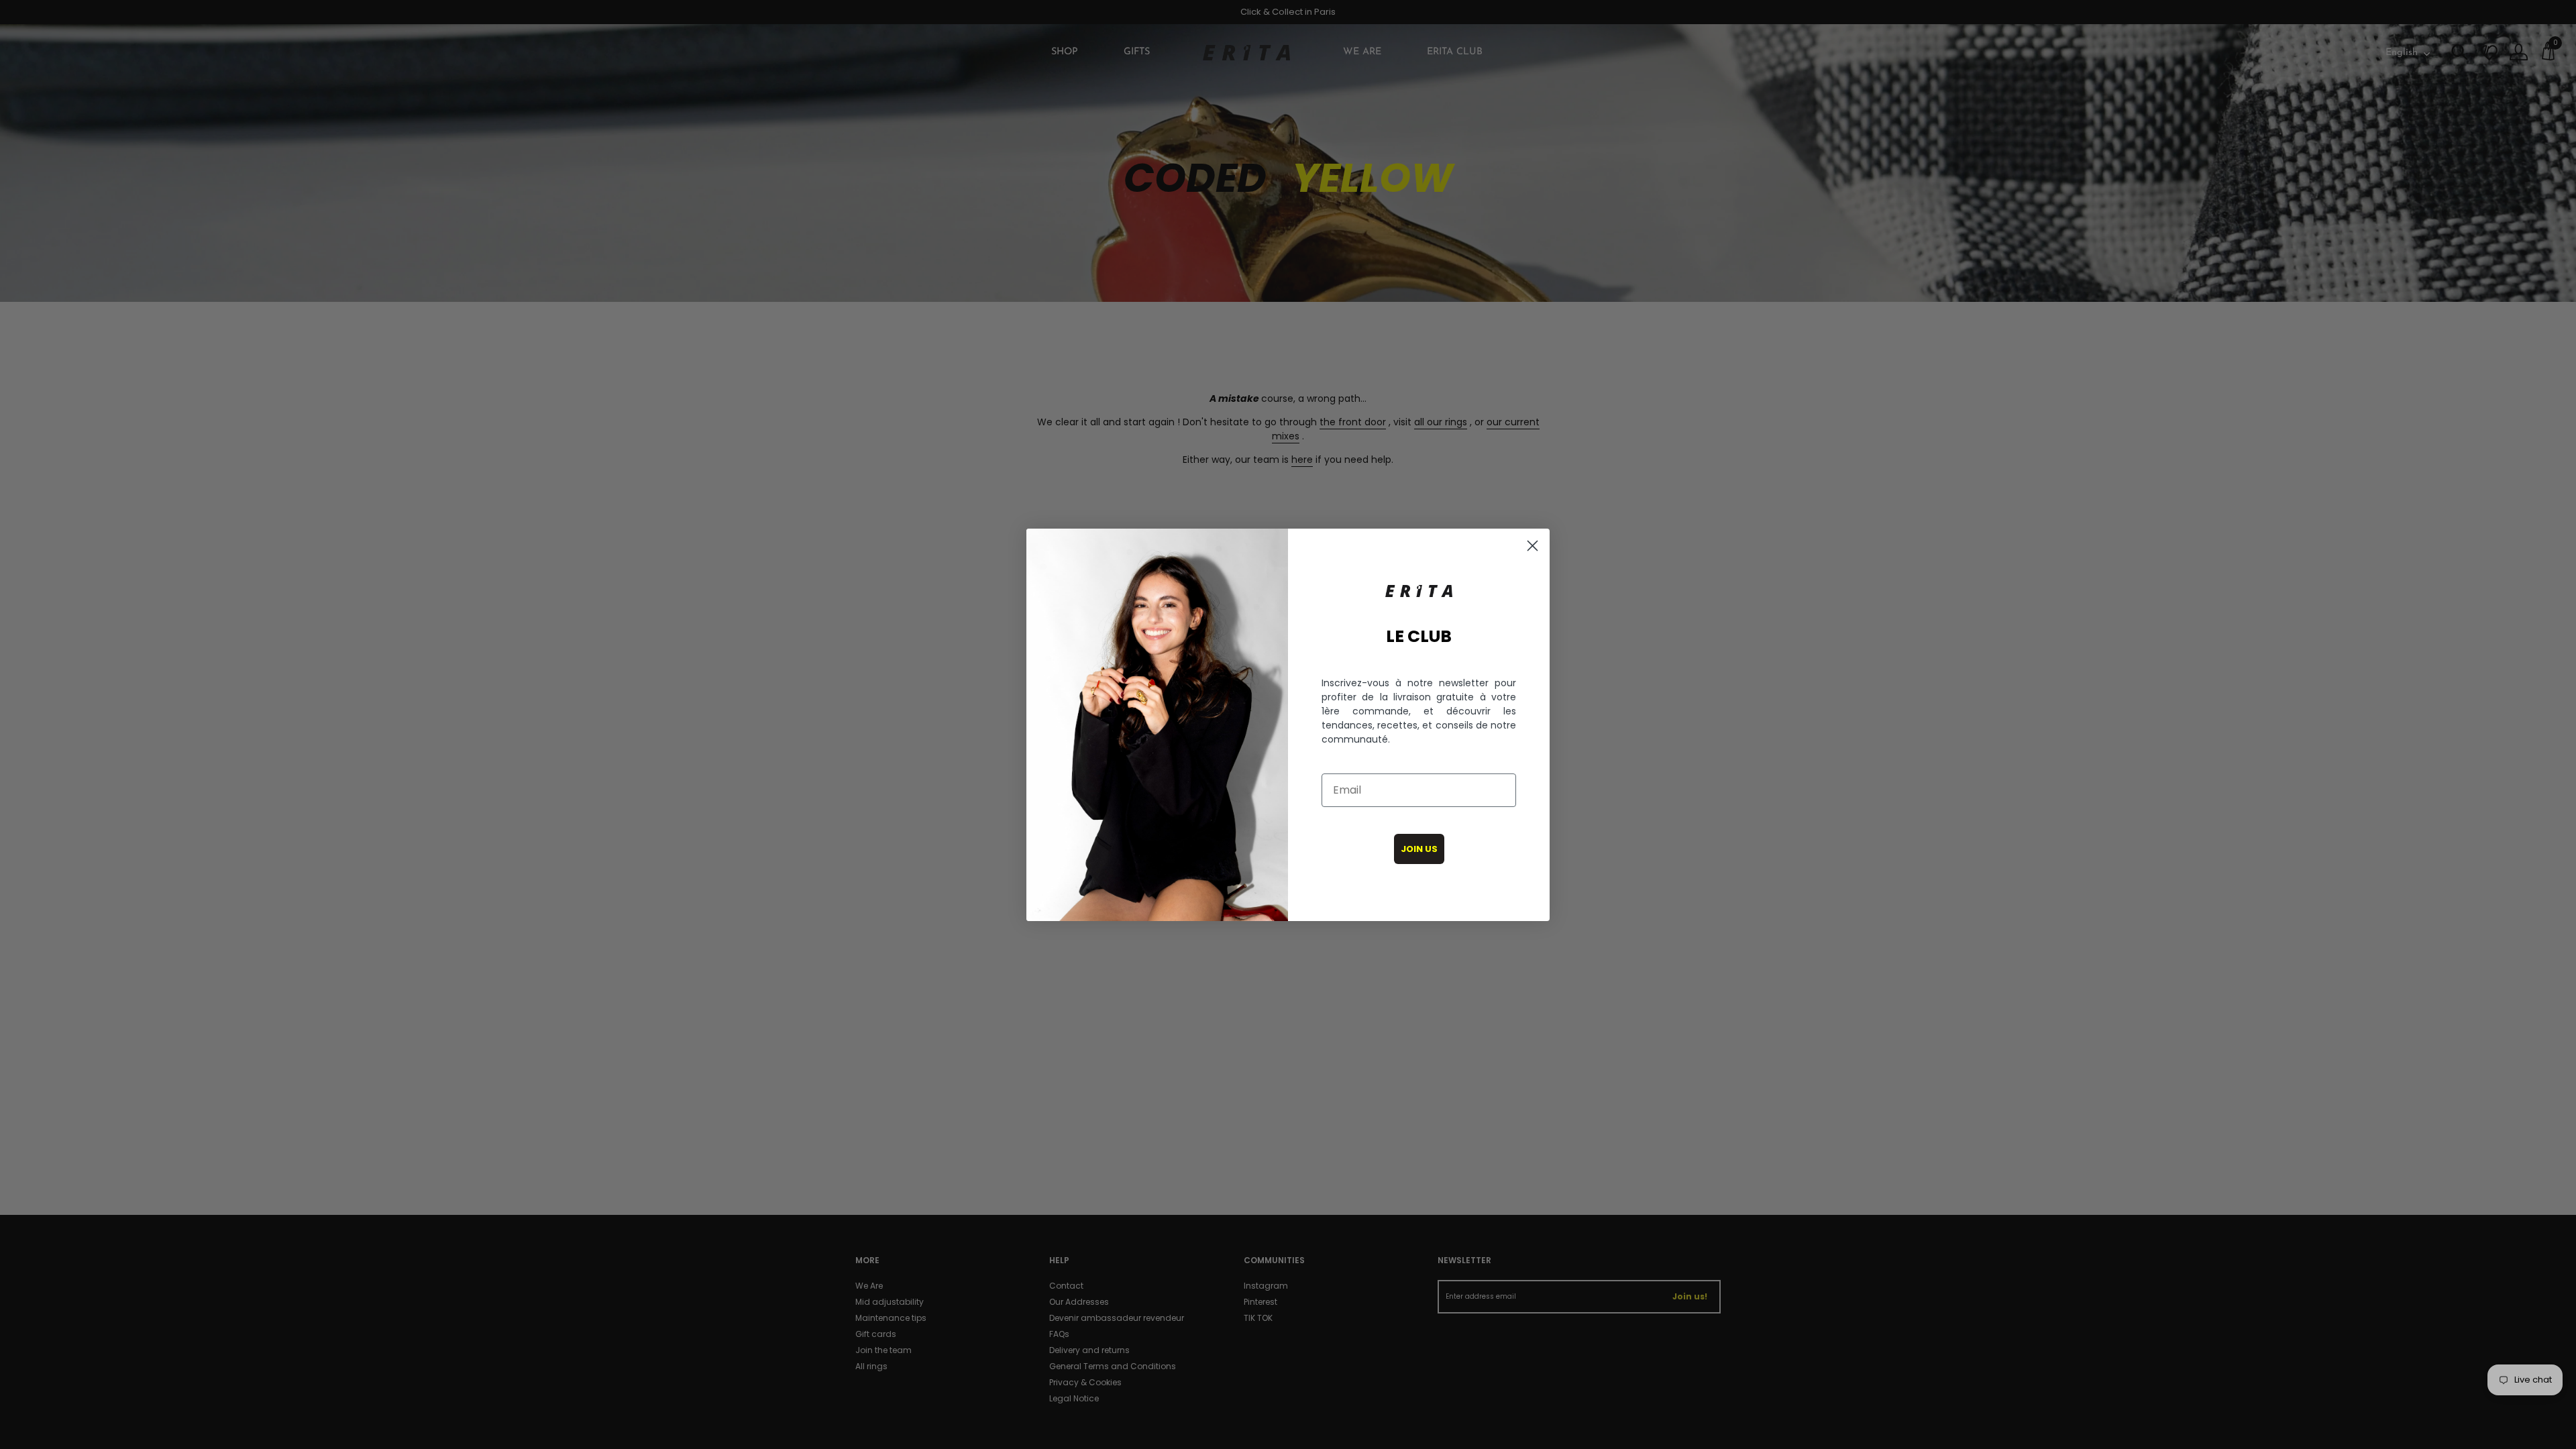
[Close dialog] (1533, 546)
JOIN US (1419, 849)
